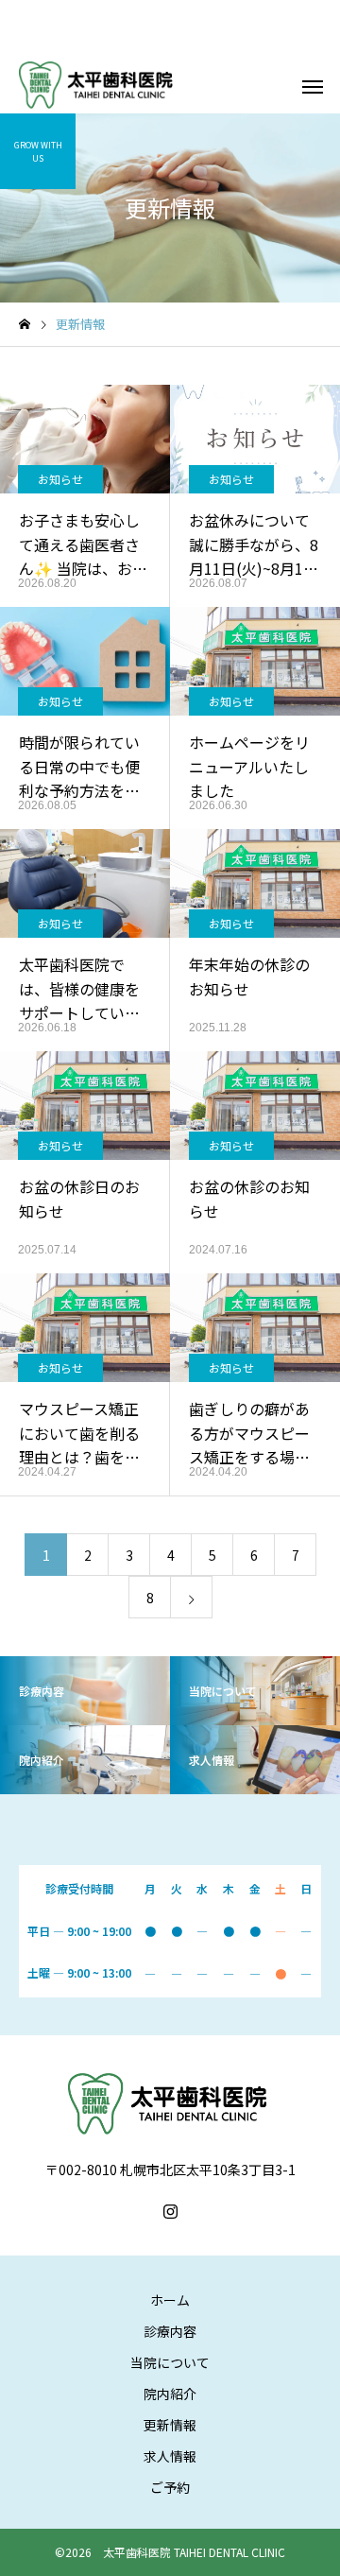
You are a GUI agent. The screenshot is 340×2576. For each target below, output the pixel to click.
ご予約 (170, 2487)
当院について (170, 2362)
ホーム (170, 2300)
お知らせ (60, 479)
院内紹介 (170, 2394)
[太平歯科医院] (98, 85)
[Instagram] (170, 2211)
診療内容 (170, 2331)
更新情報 (170, 2425)
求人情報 (170, 2456)
